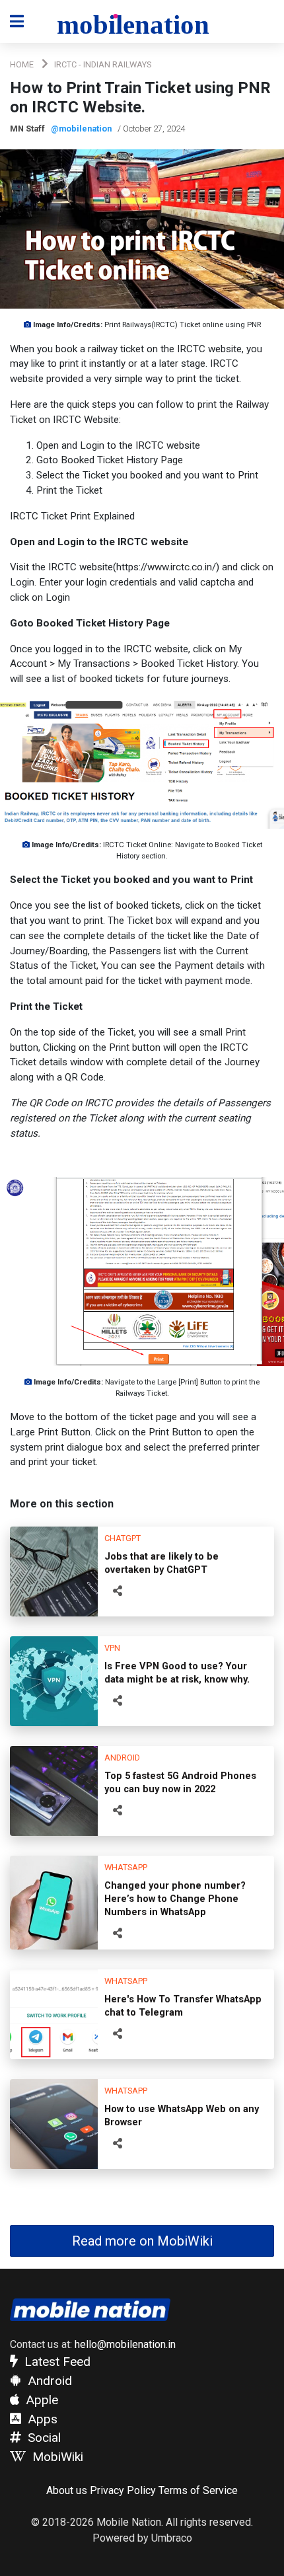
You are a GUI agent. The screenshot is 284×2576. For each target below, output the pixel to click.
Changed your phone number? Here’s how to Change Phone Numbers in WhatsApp (175, 1899)
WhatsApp (126, 1867)
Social (43, 2438)
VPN (112, 1648)
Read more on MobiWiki (142, 2241)
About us (67, 2490)
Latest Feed (56, 2362)
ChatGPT (123, 1538)
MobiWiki (56, 2457)
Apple (40, 2400)
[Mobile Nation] (142, 22)
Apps (41, 2419)
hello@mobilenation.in (125, 2344)
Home (22, 64)
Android (122, 1758)
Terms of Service (198, 2490)
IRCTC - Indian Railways (103, 64)
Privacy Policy (123, 2490)
